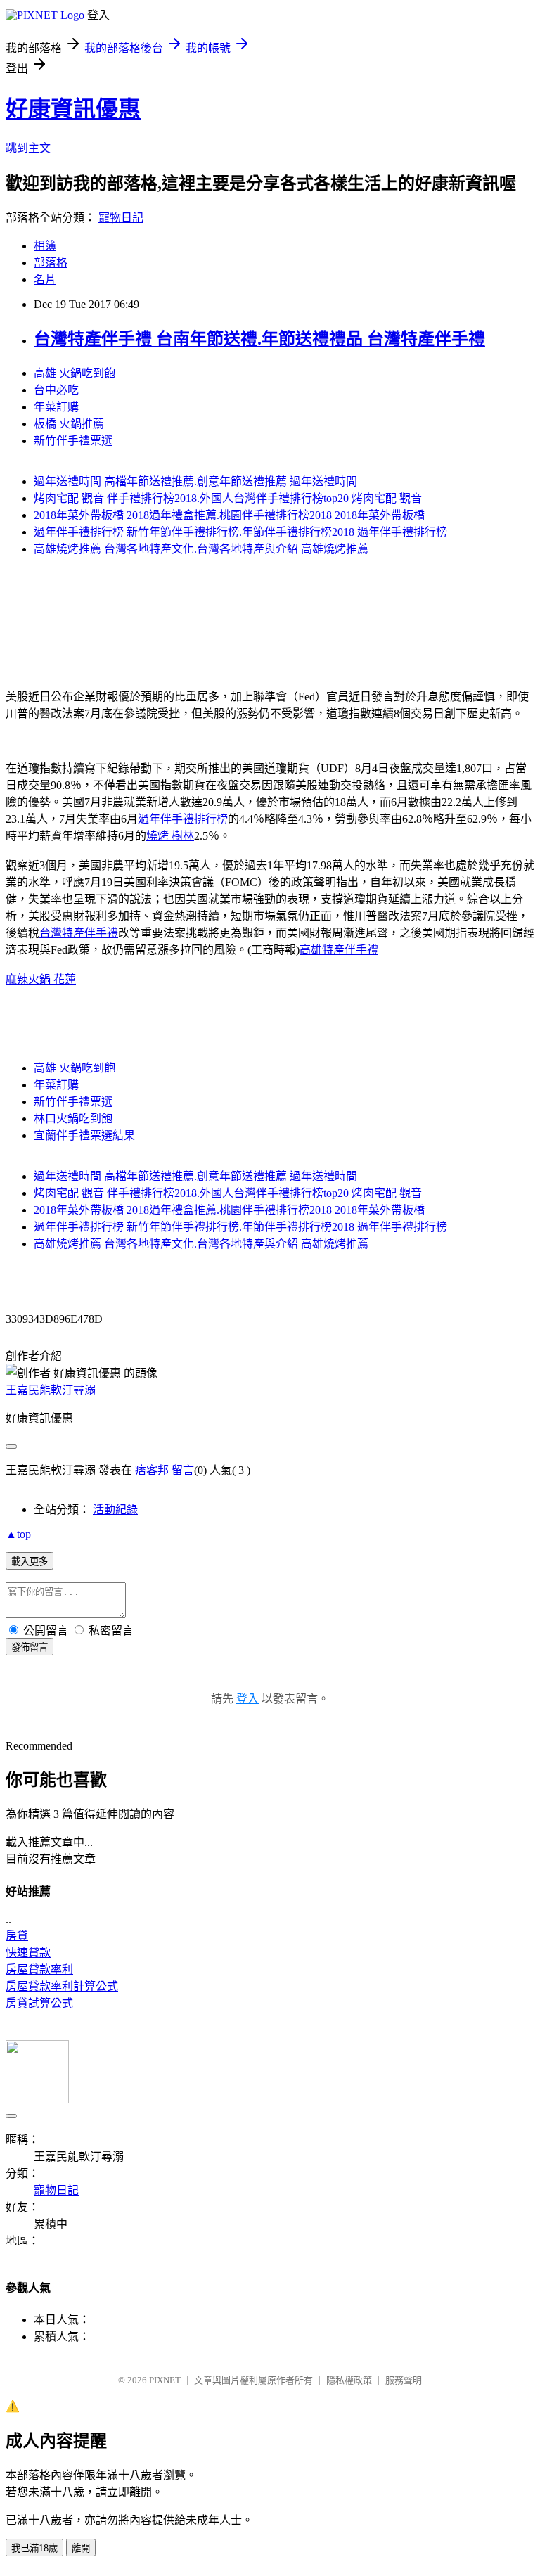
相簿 (45, 246)
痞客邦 (152, 1470)
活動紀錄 (115, 1510)
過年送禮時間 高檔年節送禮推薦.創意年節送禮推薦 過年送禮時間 (195, 481)
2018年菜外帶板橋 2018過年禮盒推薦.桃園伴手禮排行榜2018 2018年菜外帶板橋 (229, 515)
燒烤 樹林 (170, 836)
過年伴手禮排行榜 (183, 819)
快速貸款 (28, 1953)
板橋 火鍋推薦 (69, 424)
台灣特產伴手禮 (79, 933)
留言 (183, 1470)
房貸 (17, 1936)
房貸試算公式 (39, 2003)
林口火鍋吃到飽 (73, 1119)
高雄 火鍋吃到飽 (75, 373)
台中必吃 (56, 390)
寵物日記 (121, 218)
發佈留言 (30, 1647)
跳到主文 (28, 148)
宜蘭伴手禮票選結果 (84, 1135)
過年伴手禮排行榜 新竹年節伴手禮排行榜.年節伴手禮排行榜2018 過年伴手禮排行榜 (240, 532)
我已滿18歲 (34, 2548)
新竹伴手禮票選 (73, 441)
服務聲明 (404, 2380)
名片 (45, 280)
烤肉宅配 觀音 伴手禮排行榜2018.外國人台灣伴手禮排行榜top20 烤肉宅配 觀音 (228, 498)
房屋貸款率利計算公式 (62, 1986)
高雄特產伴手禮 (339, 950)
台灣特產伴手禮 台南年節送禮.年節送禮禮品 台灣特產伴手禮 (259, 339)
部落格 (51, 263)
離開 (81, 2548)
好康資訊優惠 (73, 109)
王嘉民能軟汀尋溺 (51, 1390)
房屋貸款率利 (39, 1969)
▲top (18, 1534)
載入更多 (30, 1562)
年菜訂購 (56, 407)
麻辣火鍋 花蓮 (41, 979)
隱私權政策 (349, 2380)
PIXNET (165, 2380)
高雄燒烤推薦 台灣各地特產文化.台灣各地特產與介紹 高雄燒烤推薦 (201, 549)
